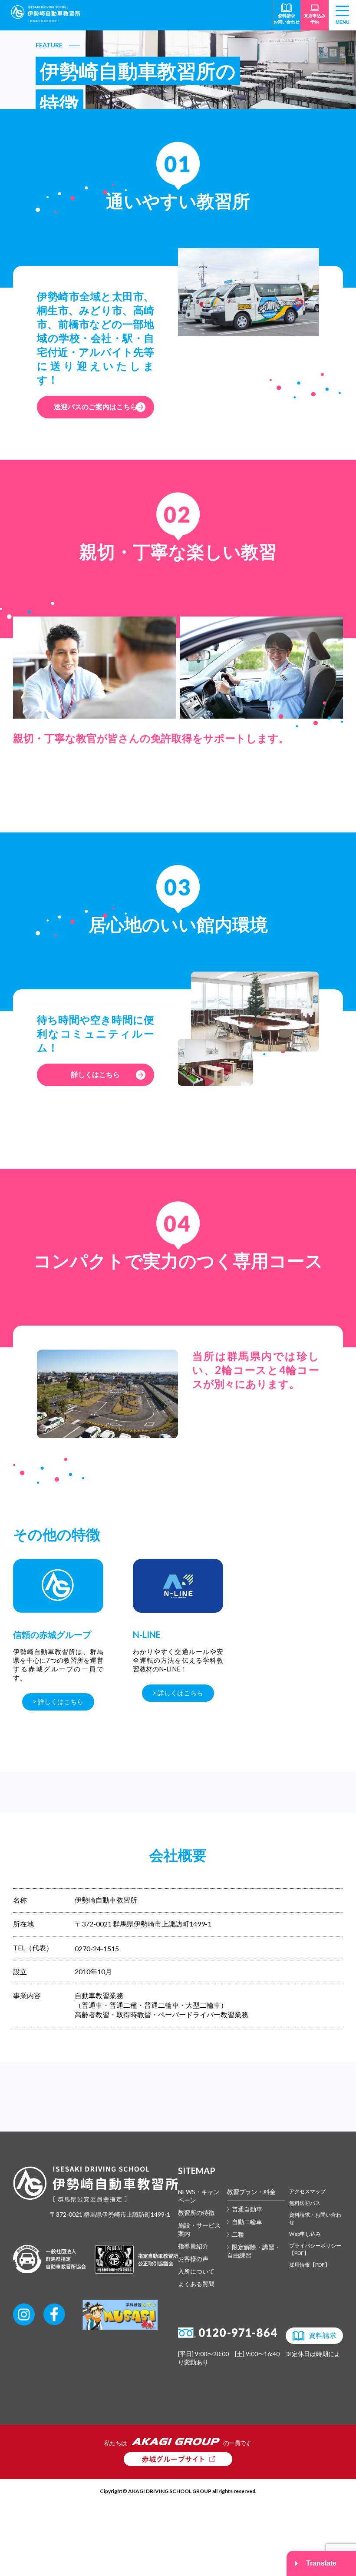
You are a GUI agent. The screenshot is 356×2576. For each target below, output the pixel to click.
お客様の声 (193, 2259)
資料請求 (323, 2335)
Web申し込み (305, 2234)
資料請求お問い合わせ (287, 19)
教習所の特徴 (196, 2213)
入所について (196, 2271)
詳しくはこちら (96, 1074)
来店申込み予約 (315, 19)
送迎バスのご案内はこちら (96, 406)
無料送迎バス (305, 2203)
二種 (238, 2234)
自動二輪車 (247, 2222)
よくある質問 (196, 2284)
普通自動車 (247, 2209)
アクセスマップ (307, 2191)
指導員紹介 (193, 2246)
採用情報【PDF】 (310, 2265)
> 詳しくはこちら (58, 1701)
